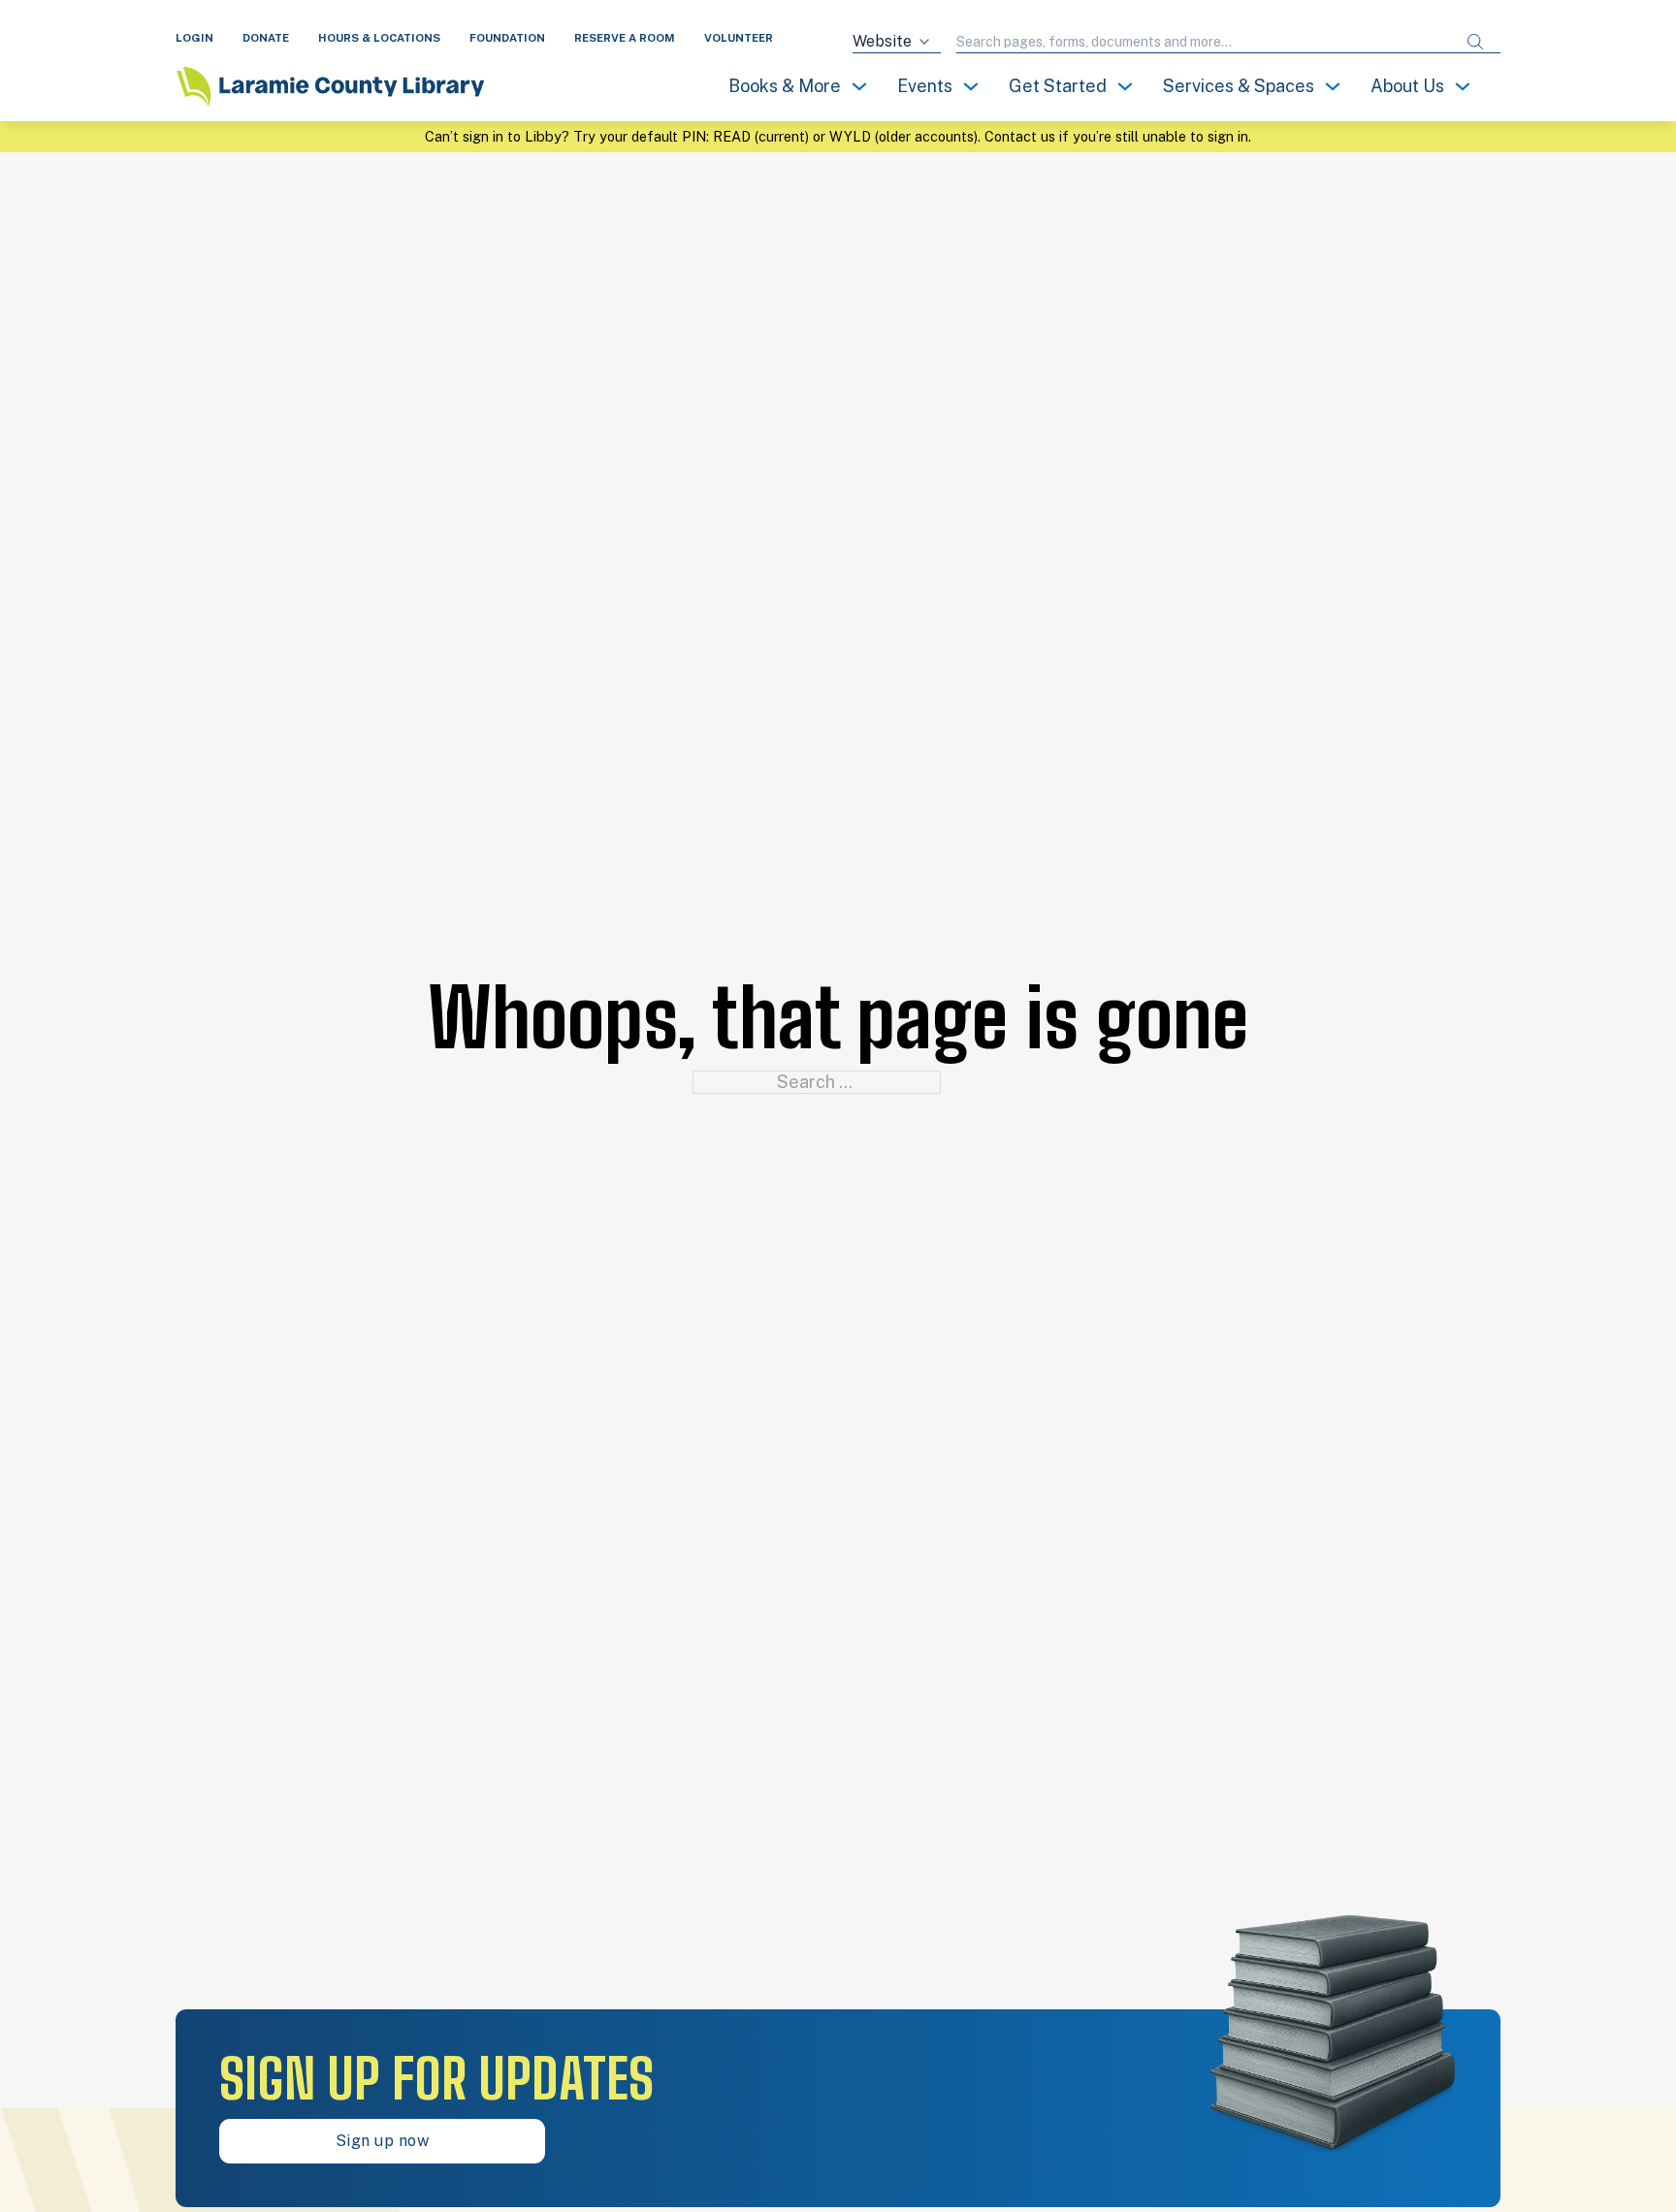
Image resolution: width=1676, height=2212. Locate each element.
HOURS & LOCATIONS (379, 38)
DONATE (266, 38)
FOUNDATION (507, 38)
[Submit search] (1475, 42)
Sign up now (383, 2141)
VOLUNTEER (739, 38)
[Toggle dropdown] (859, 86)
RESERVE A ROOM (625, 38)
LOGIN (194, 38)
